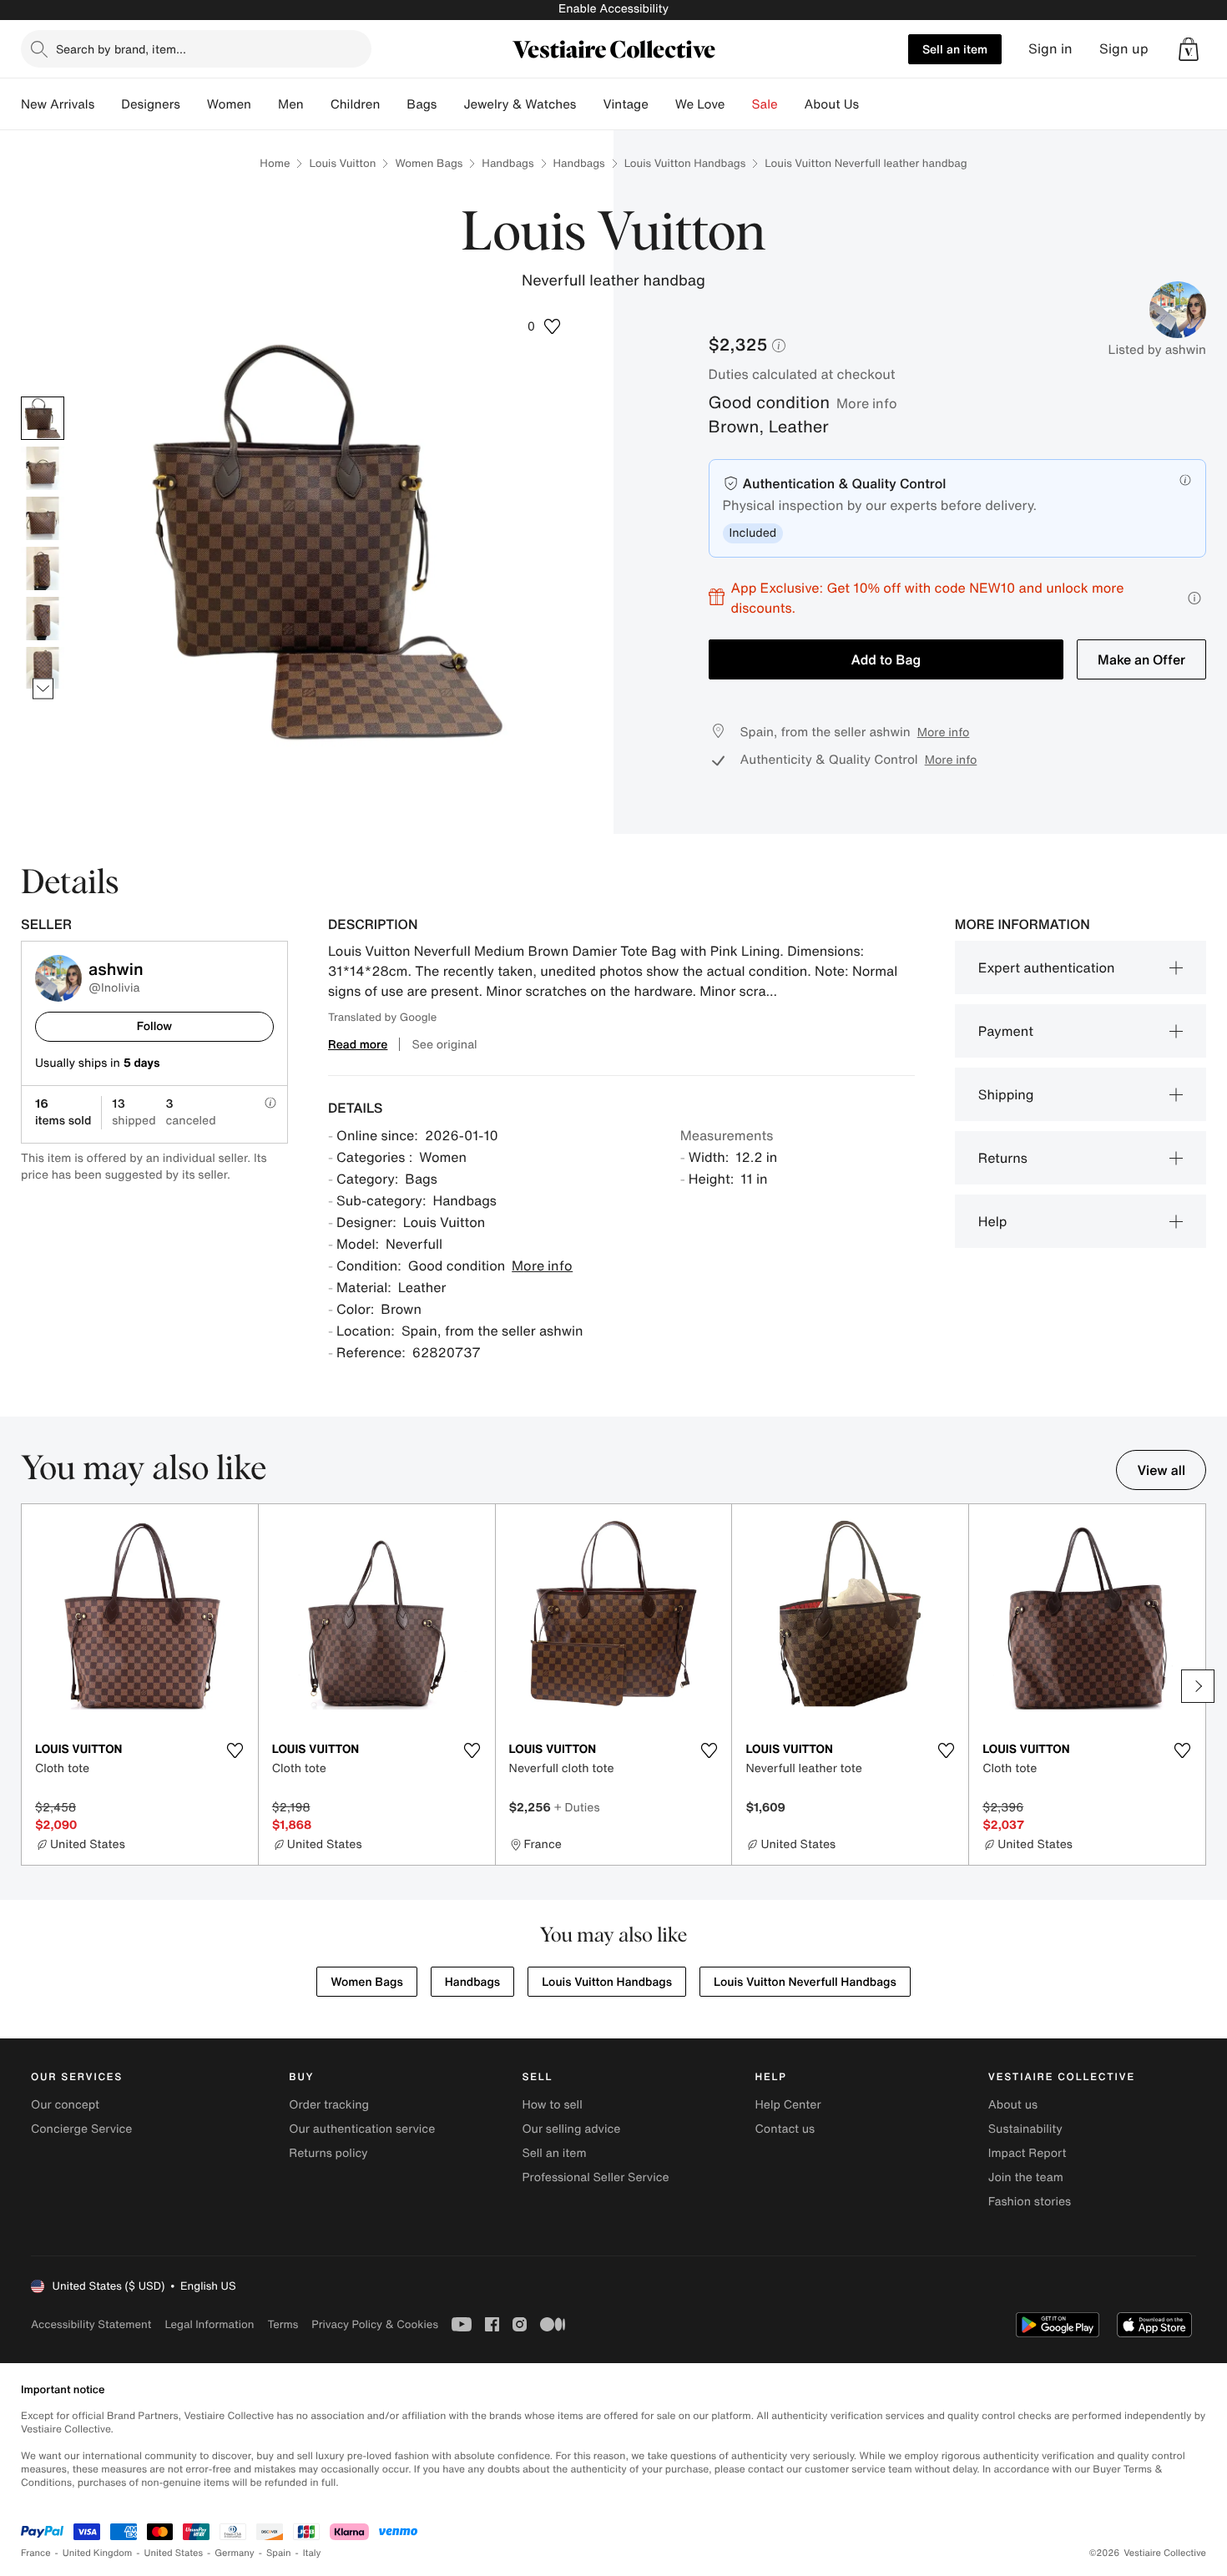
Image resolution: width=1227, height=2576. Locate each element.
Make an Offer (1141, 659)
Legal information (209, 2324)
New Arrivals (58, 104)
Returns (1003, 1158)
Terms (283, 2324)
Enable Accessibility (613, 9)
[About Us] (872, 104)
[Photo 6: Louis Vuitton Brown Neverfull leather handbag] (43, 669)
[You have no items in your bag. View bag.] (1189, 49)
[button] (1189, 49)
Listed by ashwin (1157, 350)
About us (1013, 2105)
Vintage (625, 104)
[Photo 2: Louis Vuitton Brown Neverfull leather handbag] (43, 468)
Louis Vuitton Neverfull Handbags (805, 1982)
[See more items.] (43, 688)
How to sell (552, 2105)
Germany (235, 2553)
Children (356, 104)
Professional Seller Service (595, 2177)
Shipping (1006, 1094)
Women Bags (429, 163)
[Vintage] (662, 104)
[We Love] (739, 104)
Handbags (507, 163)
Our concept (65, 2105)
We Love (700, 104)
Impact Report (1028, 2153)
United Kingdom (98, 2553)
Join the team (1026, 2177)
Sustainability (1025, 2129)
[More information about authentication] (1185, 480)
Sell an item (955, 49)
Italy (312, 2553)
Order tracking (329, 2105)
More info (867, 403)
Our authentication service (362, 2129)
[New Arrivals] (108, 104)
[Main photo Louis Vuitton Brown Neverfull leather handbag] (43, 418)
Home (275, 163)
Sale (765, 104)
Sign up (1124, 49)
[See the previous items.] (43, 396)
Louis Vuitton (342, 163)
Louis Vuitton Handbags (685, 163)
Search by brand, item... (121, 49)
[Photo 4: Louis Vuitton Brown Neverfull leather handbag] (43, 568)
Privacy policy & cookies (375, 2324)
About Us (832, 104)
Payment (1006, 1031)
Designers (151, 104)
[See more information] (1194, 598)
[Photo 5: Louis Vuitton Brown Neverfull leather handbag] (43, 619)
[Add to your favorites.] (235, 1750)
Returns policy (328, 2153)
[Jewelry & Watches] (589, 104)
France (36, 2553)
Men (291, 104)
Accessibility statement (91, 2324)
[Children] (393, 104)
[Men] (317, 104)
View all (1161, 1470)
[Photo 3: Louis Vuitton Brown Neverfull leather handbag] (43, 518)
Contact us (785, 2129)
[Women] (265, 104)
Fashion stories (1030, 2202)
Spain (279, 2553)
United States (174, 2553)
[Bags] (450, 104)
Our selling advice (571, 2129)
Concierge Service (81, 2129)
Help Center (788, 2105)
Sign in (1050, 49)
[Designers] (194, 104)
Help (993, 1221)
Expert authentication (1047, 967)
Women (229, 104)
